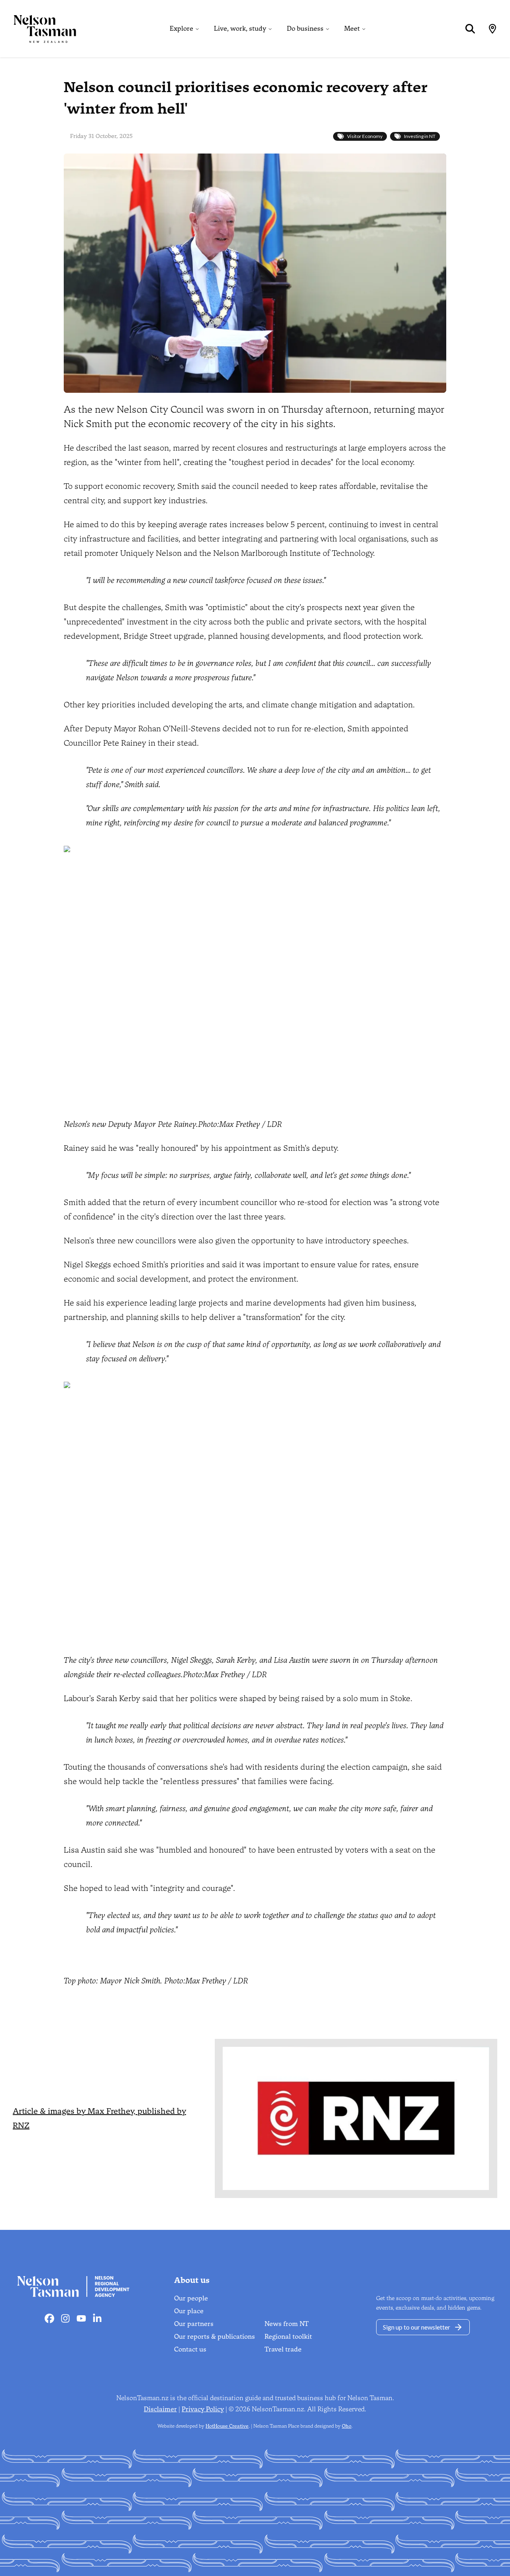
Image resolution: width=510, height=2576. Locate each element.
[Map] (492, 29)
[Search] (470, 29)
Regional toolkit (288, 2337)
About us (192, 2280)
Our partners (194, 2324)
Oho (347, 2426)
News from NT (287, 2324)
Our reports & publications (215, 2337)
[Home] (38, 29)
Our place (189, 2311)
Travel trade (283, 2349)
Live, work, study (240, 29)
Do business (305, 29)
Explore (181, 29)
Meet (352, 29)
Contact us (190, 2349)
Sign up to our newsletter (417, 2327)
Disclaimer (160, 2409)
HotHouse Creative (227, 2426)
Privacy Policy (203, 2409)
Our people (191, 2298)
